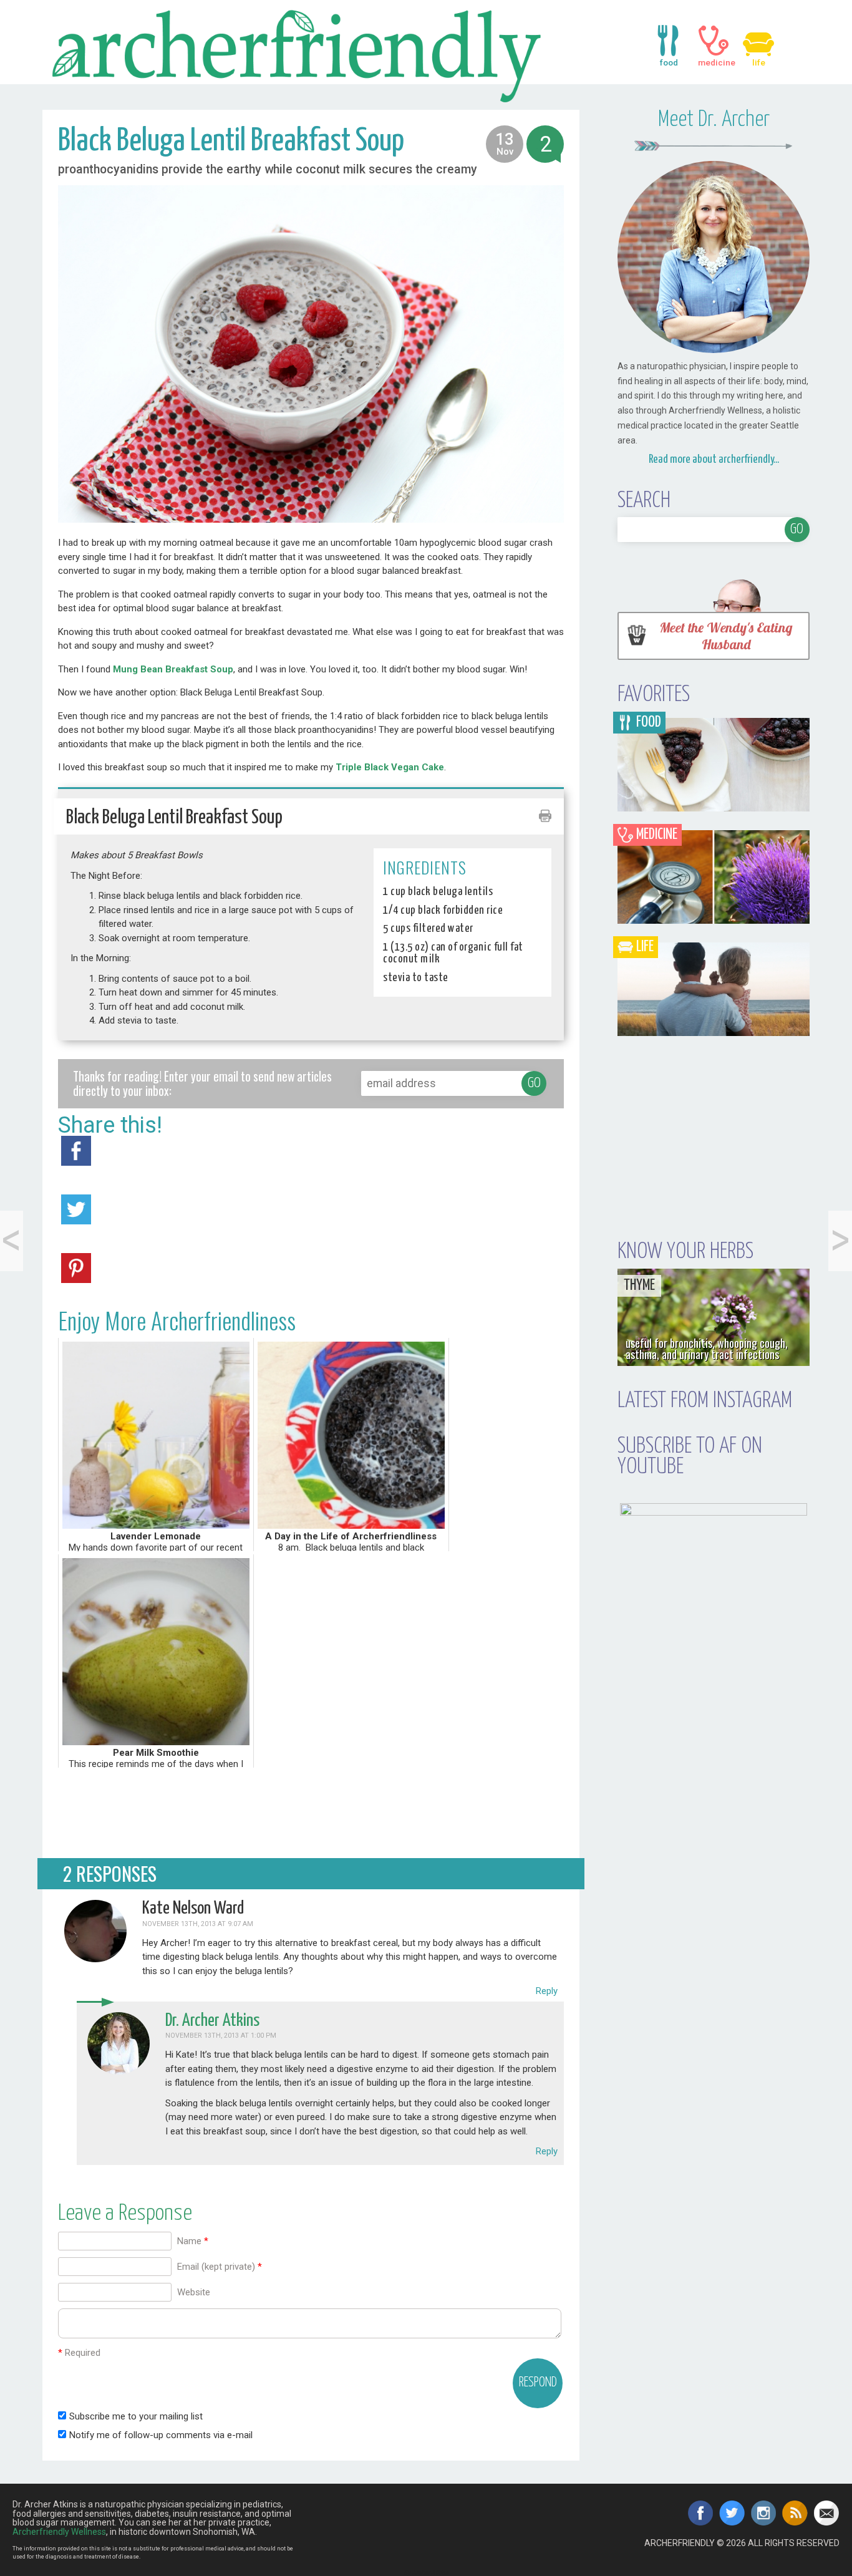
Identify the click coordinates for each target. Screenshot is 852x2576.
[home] (311, 54)
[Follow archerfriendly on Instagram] (763, 2513)
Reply (547, 1991)
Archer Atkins (430, 2573)
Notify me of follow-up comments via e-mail (161, 2435)
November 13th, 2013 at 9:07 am (198, 1924)
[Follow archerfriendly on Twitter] (732, 2513)
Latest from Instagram (705, 1401)
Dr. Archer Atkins (212, 2021)
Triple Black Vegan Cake (390, 767)
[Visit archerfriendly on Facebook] (700, 2513)
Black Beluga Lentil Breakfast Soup (231, 142)
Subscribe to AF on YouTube (690, 1457)
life (758, 41)
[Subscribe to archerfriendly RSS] (795, 2513)
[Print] (545, 819)
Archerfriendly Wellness (59, 2532)
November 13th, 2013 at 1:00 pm (221, 2036)
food (669, 41)
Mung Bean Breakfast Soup (173, 669)
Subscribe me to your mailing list (135, 2416)
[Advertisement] (311, 1811)
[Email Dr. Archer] (827, 2513)
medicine (714, 41)
